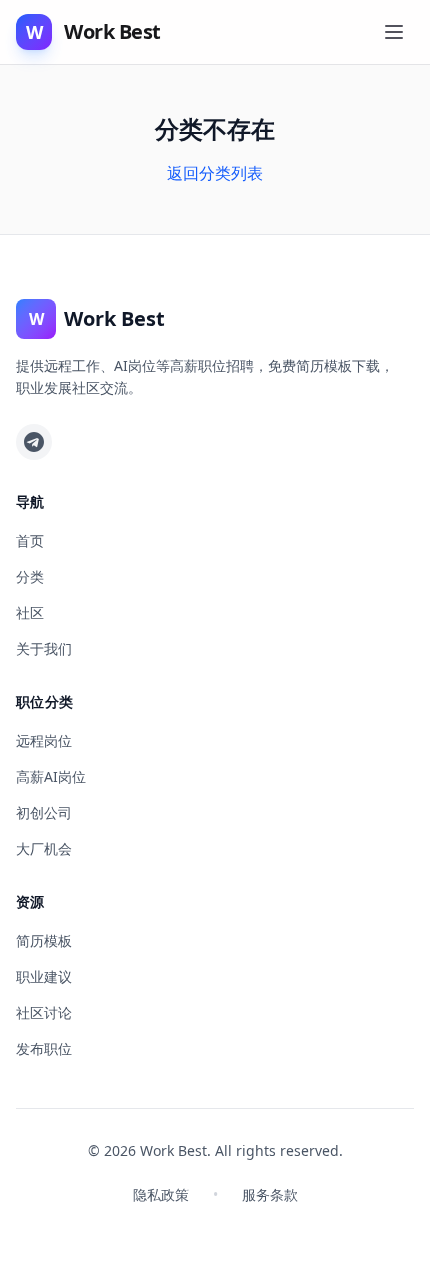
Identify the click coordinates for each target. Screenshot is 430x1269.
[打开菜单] (394, 32)
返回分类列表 (215, 173)
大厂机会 (44, 848)
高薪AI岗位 (51, 776)
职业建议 (44, 976)
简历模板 (44, 940)
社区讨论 (44, 1012)
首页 (30, 540)
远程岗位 (44, 740)
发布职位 (44, 1048)
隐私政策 (161, 1194)
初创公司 (44, 812)
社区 (30, 612)
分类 (30, 576)
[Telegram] (34, 442)
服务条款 (270, 1194)
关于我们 (44, 648)
